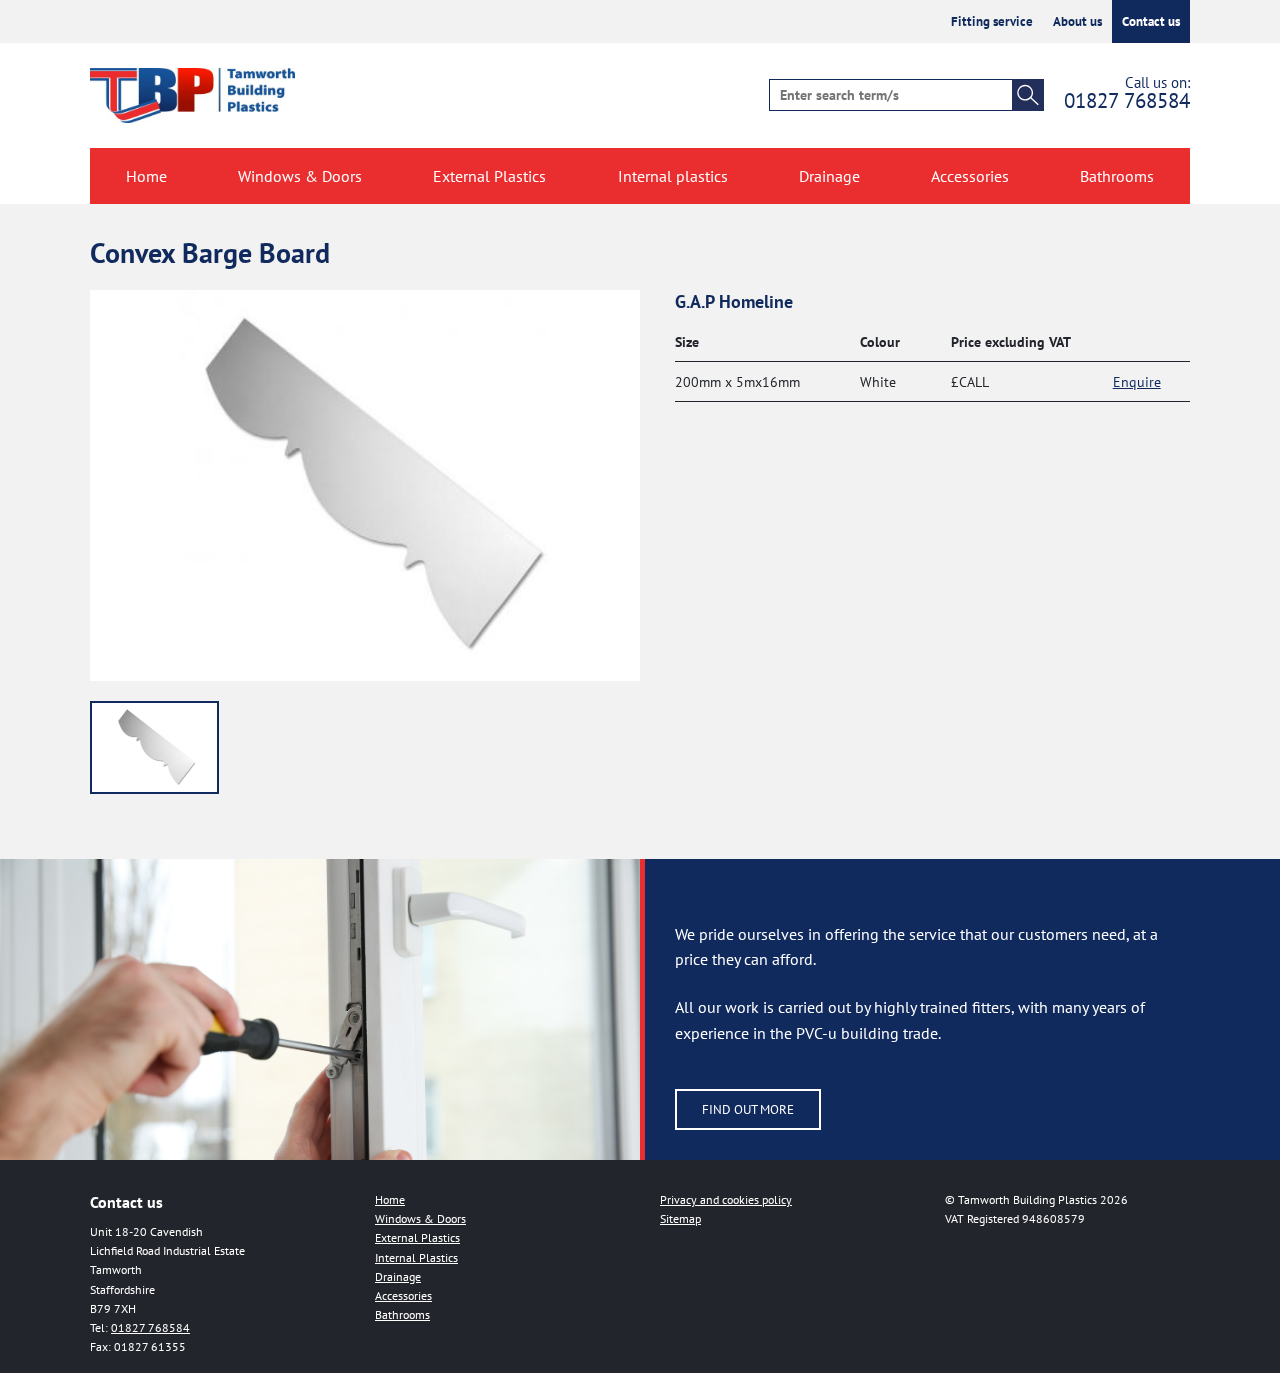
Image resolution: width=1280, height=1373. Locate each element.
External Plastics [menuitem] (489, 176)
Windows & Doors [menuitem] (300, 176)
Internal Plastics (416, 1257)
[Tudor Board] (154, 747)
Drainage (398, 1276)
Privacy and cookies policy (726, 1199)
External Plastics (417, 1237)
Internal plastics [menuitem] (673, 176)
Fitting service (992, 21)
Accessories (403, 1295)
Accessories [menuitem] (970, 176)
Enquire (1137, 381)
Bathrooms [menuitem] (1117, 176)
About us (1077, 21)
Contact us (1151, 21)
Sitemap (680, 1218)
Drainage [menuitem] (829, 176)
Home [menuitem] (146, 176)
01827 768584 (1127, 100)
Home (390, 1199)
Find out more (748, 1109)
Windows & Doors (420, 1218)
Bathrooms (402, 1314)
